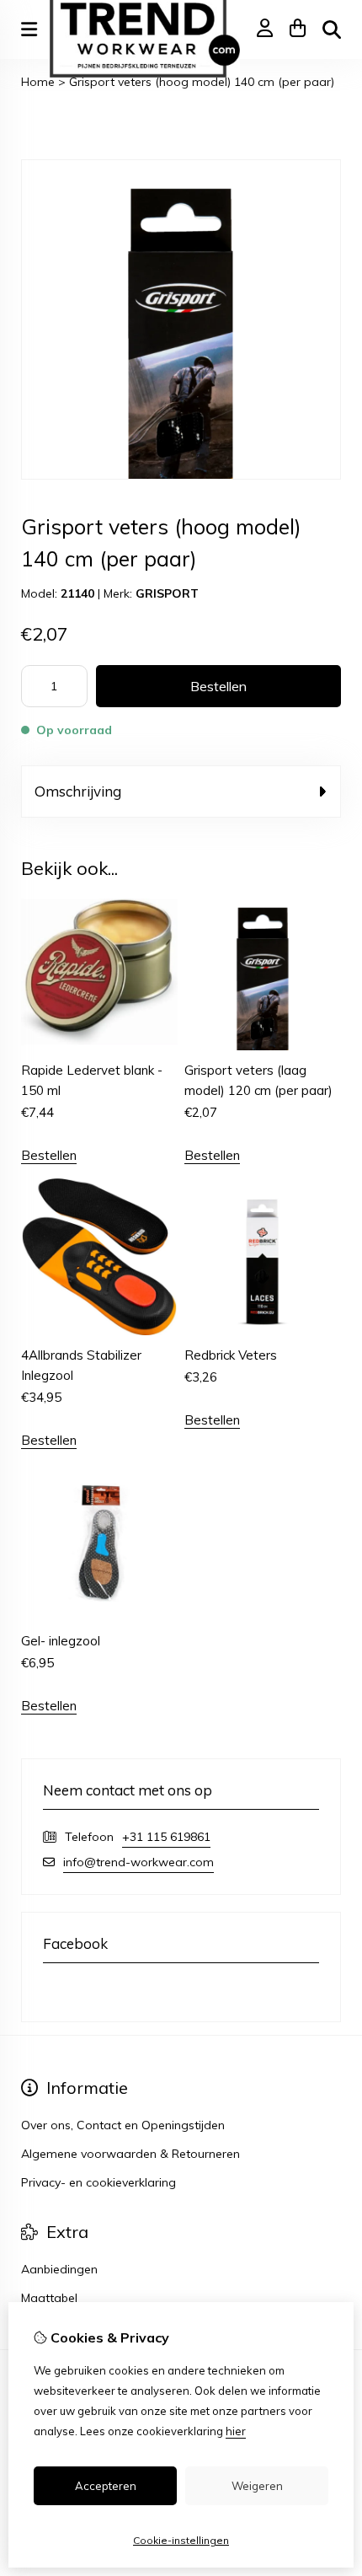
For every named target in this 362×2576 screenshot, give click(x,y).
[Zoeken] (332, 30)
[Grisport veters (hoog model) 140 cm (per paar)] (181, 475)
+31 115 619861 (166, 1837)
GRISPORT (167, 593)
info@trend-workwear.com (138, 1862)
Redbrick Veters (231, 1355)
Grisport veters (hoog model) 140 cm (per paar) (202, 82)
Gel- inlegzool (61, 1641)
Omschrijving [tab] (78, 791)
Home (38, 82)
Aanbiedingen (59, 2269)
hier (236, 2431)
